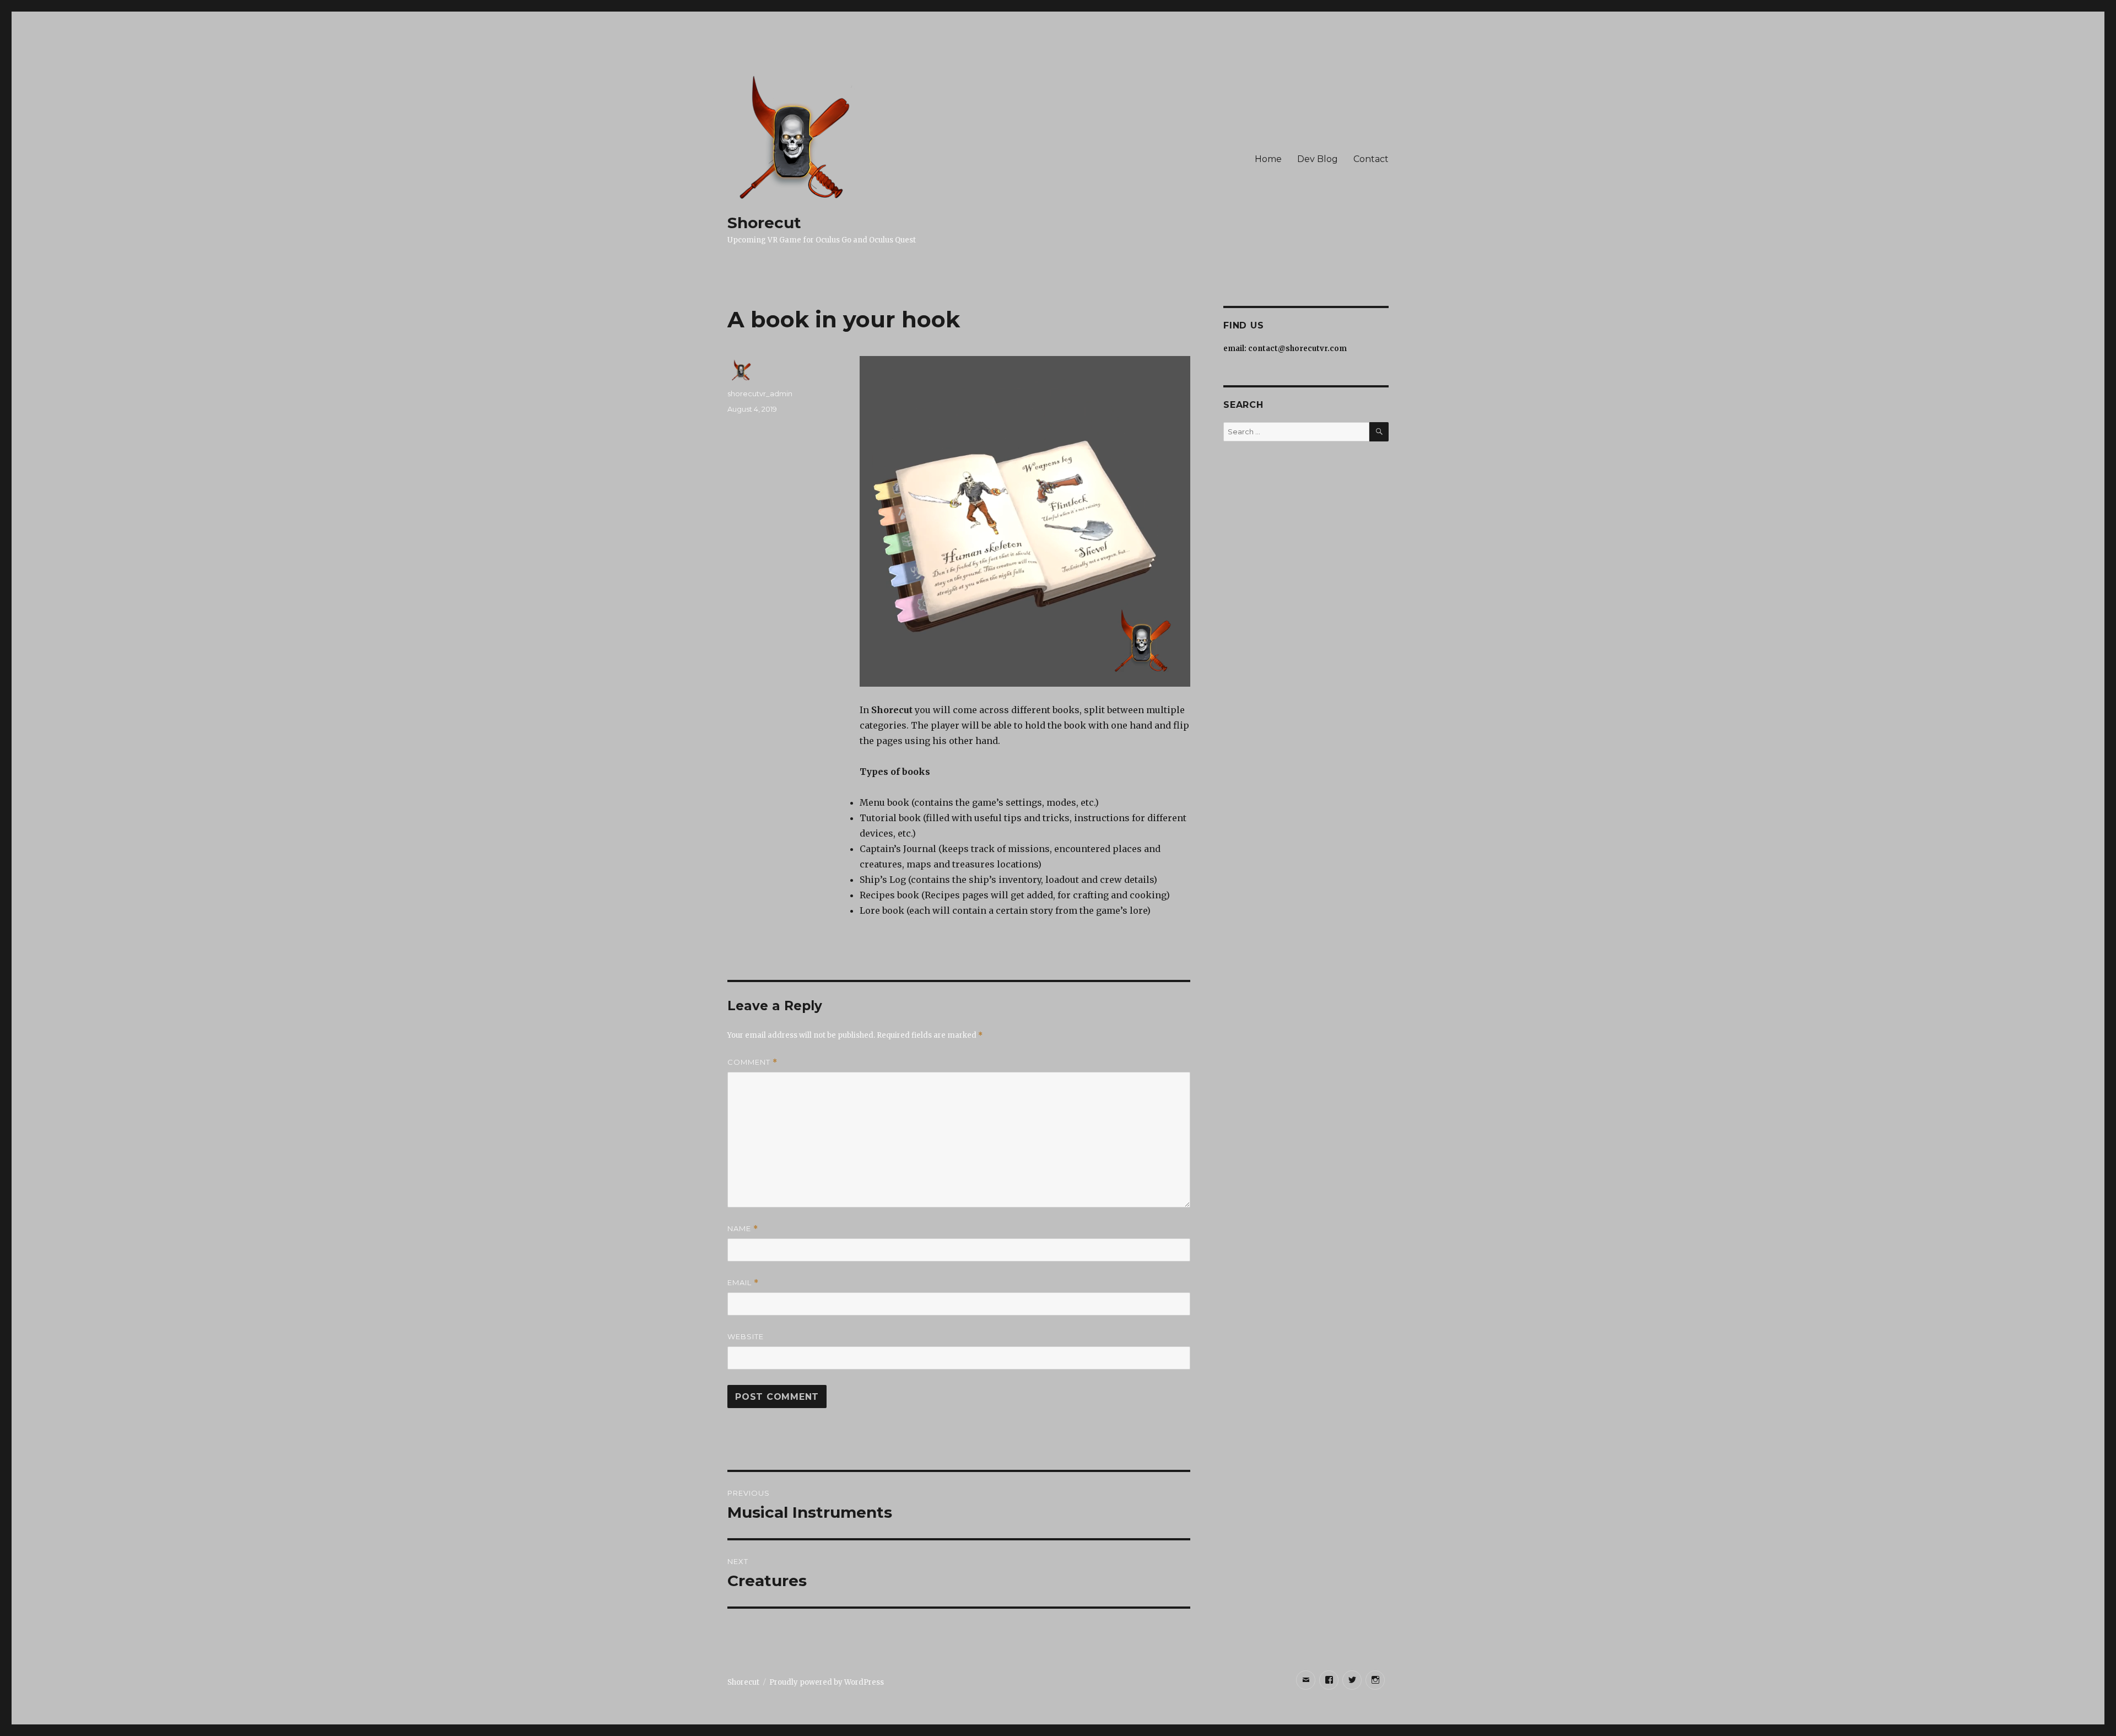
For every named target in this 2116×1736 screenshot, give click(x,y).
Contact (1371, 159)
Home (1268, 159)
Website (746, 1336)
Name (743, 1229)
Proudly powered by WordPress (827, 1682)
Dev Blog (1318, 159)
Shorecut (764, 223)
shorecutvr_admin (760, 393)
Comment (752, 1062)
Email (743, 1283)
